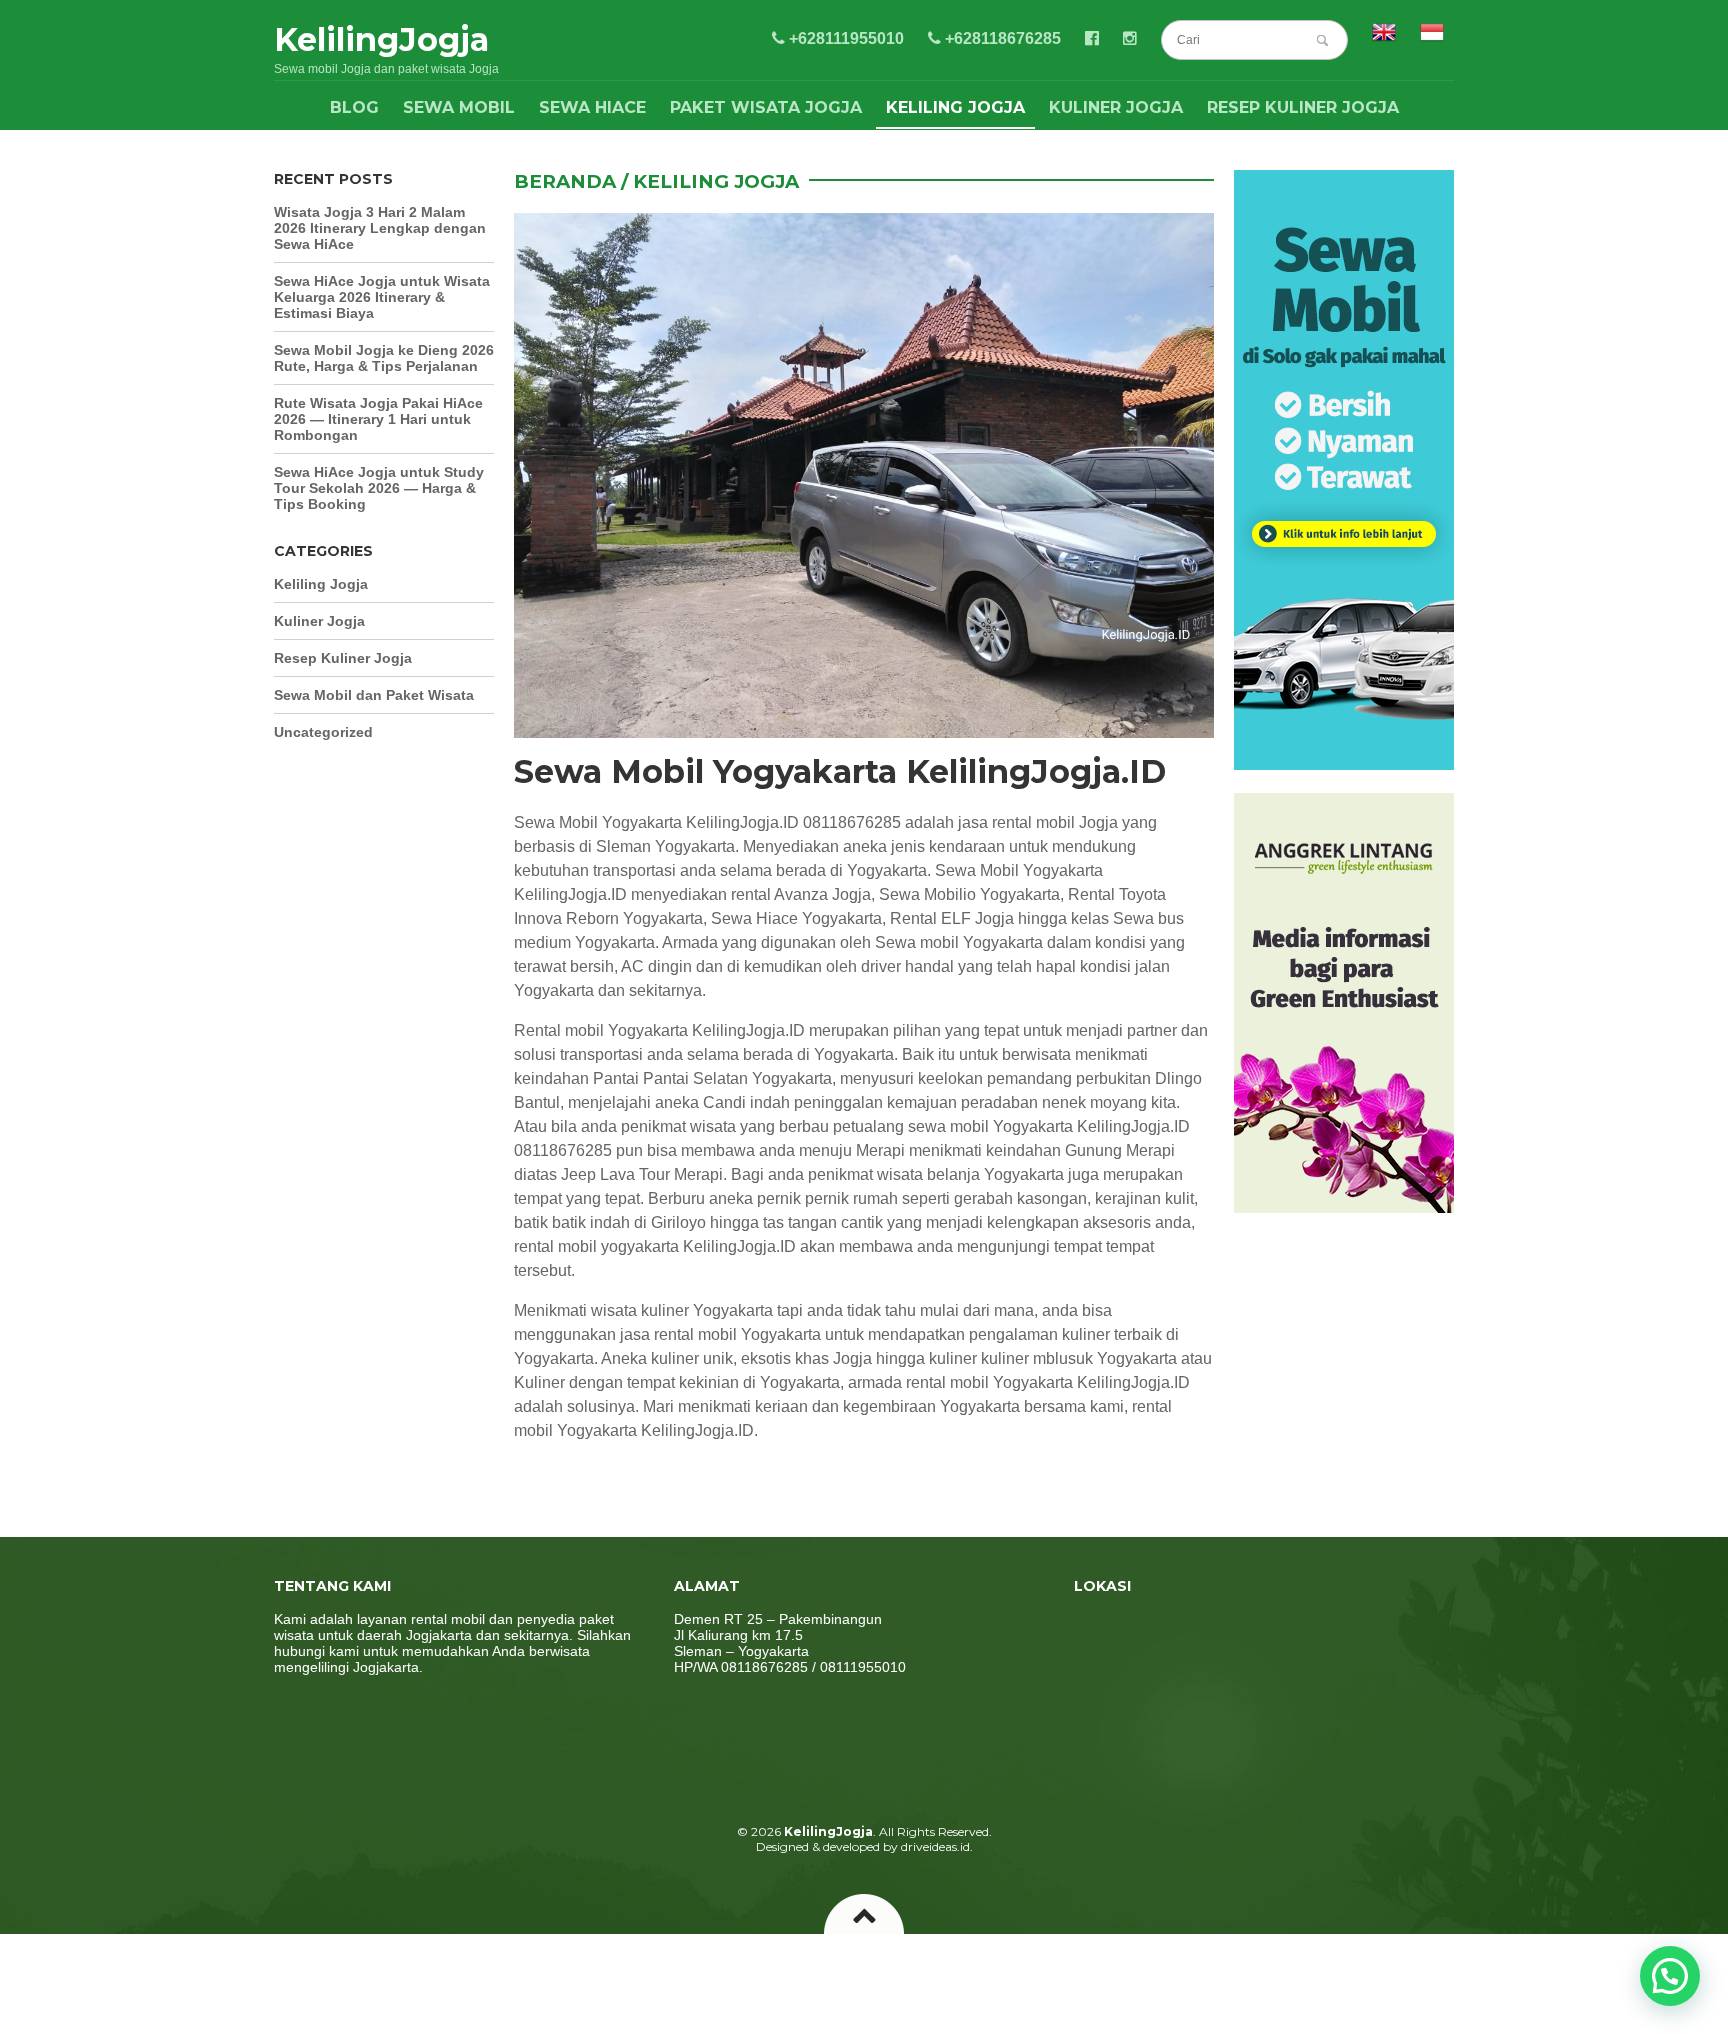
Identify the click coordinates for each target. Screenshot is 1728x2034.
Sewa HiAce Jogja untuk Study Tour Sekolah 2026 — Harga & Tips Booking (379, 488)
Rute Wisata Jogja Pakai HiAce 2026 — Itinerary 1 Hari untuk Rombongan (378, 419)
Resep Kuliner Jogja (1303, 107)
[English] (1384, 38)
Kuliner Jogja (1116, 107)
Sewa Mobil (459, 107)
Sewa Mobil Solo (574, 1470)
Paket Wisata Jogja (766, 107)
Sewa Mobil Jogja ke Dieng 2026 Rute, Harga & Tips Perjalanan (384, 358)
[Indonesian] (1432, 38)
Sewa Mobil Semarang (752, 1470)
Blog (354, 107)
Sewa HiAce (592, 107)
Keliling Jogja (955, 107)
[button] (1670, 1976)
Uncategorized (323, 732)
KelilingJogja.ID (748, 1030)
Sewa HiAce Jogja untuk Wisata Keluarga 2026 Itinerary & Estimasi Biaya (382, 297)
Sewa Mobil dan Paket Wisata (374, 695)
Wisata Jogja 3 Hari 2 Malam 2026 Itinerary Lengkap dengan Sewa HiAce (380, 228)
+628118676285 (1001, 38)
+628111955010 (844, 38)
